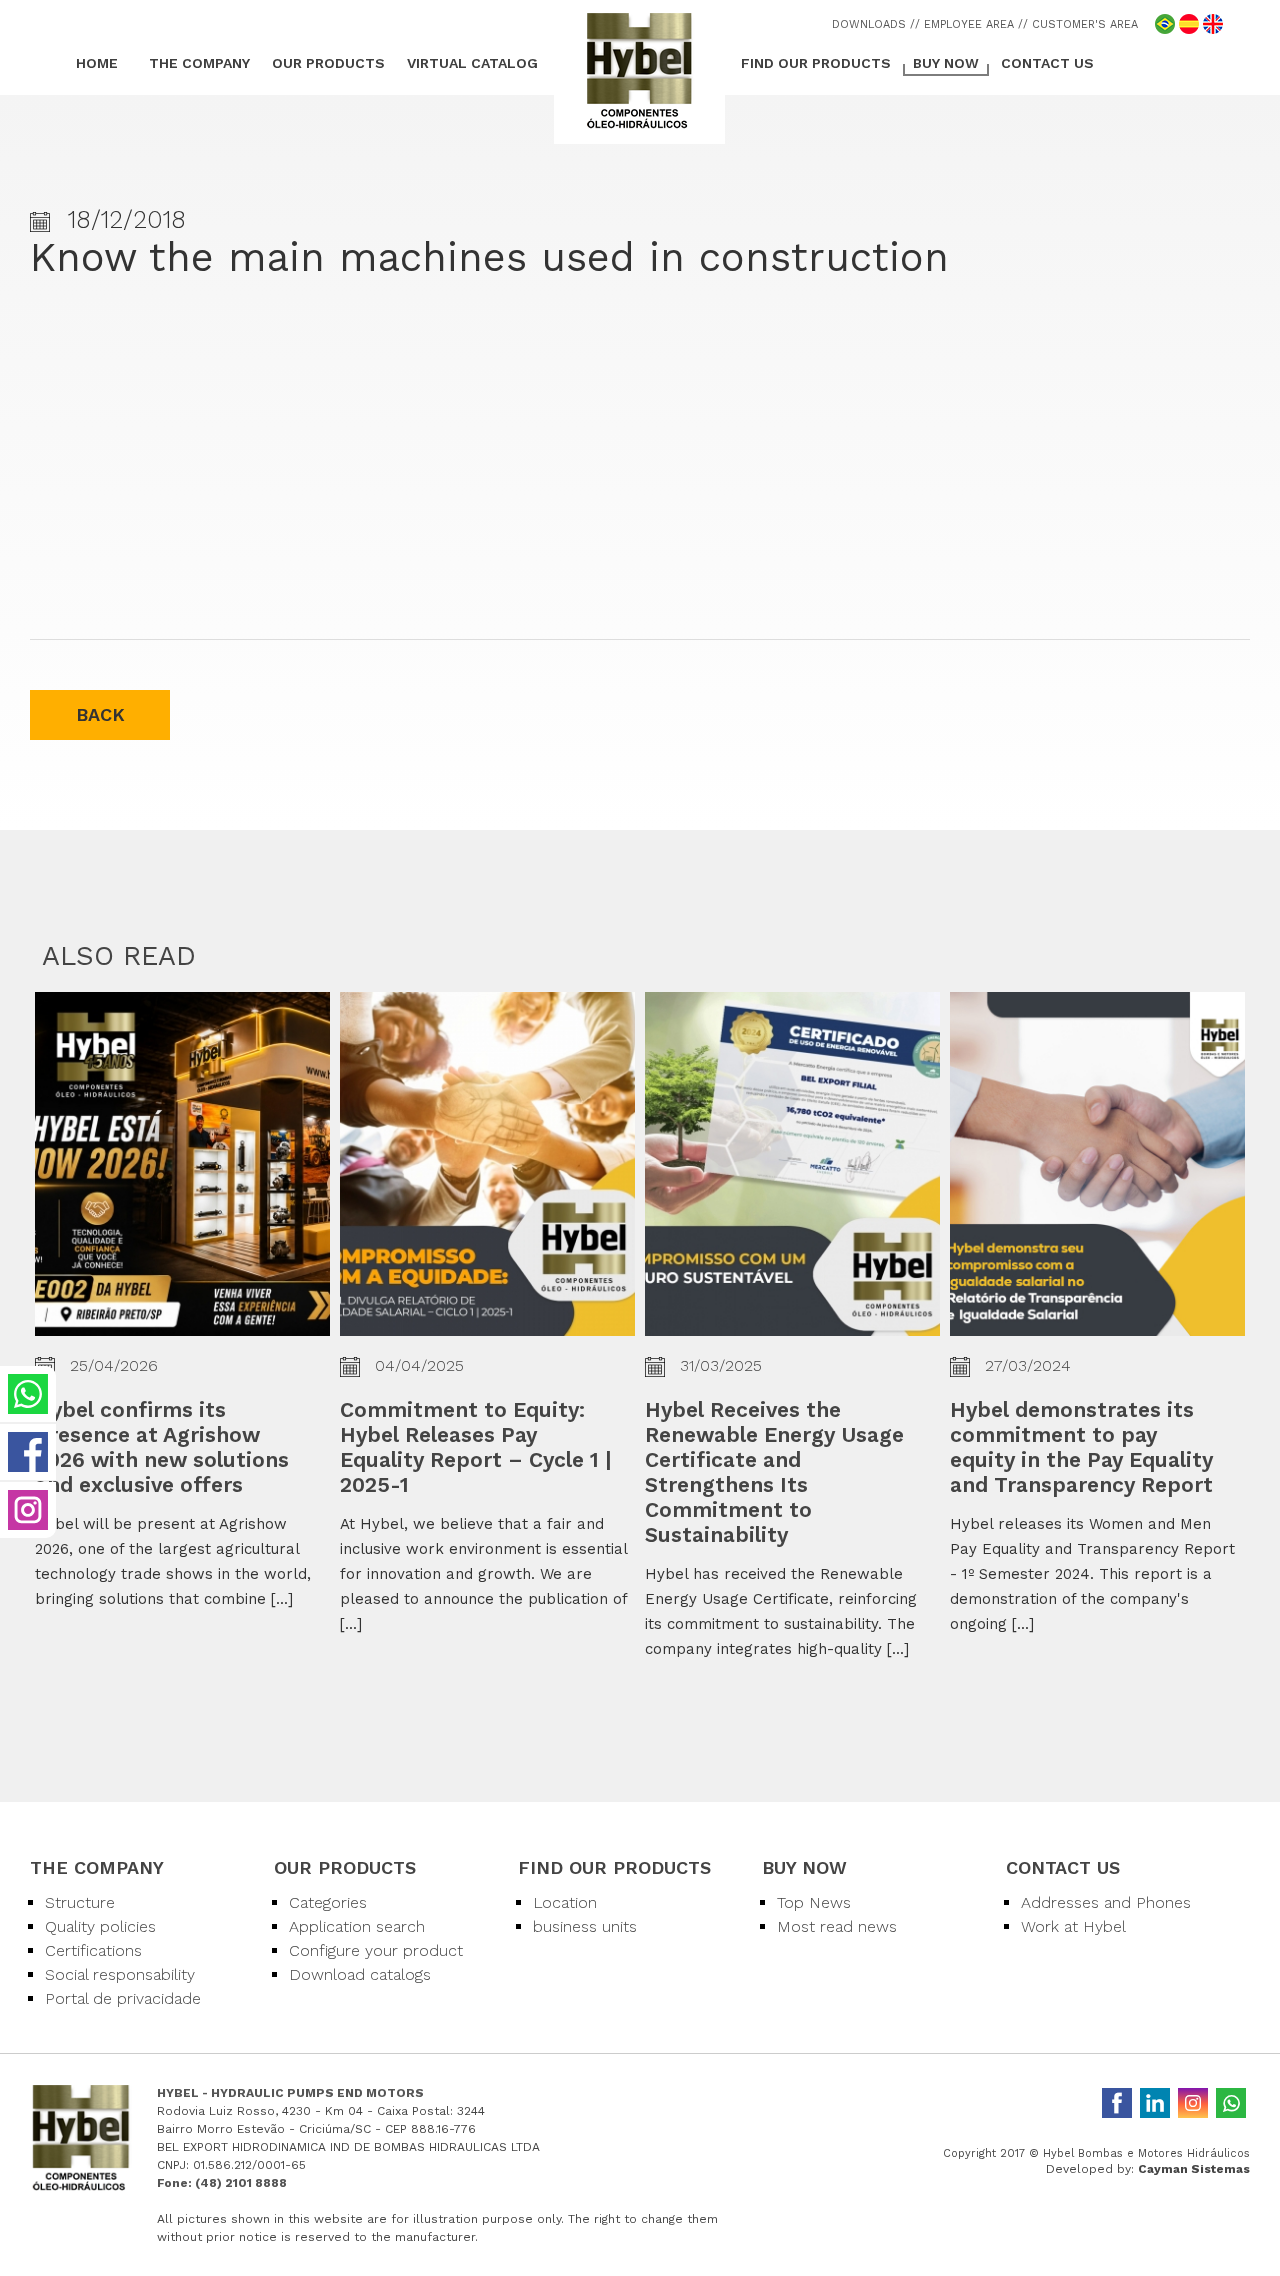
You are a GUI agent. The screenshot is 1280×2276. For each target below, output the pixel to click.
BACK (100, 714)
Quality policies (100, 1926)
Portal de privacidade (123, 1998)
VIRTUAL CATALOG (472, 63)
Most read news (837, 1926)
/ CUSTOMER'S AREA (1080, 24)
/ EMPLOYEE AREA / (969, 24)
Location (565, 1902)
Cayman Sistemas (1194, 2169)
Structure (80, 1902)
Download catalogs (360, 1974)
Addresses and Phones (1106, 1902)
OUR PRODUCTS (328, 63)
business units (585, 1926)
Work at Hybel (1073, 1926)
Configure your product (376, 1950)
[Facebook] (1117, 2103)
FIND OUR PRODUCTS (816, 63)
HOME (97, 63)
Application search (357, 1926)
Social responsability (120, 1974)
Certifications (93, 1950)
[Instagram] (1193, 2103)
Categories (328, 1902)
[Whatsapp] (1231, 2103)
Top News (814, 1902)
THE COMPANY (199, 63)
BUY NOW (946, 63)
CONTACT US (1047, 63)
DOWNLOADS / (873, 24)
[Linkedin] (1155, 2103)
